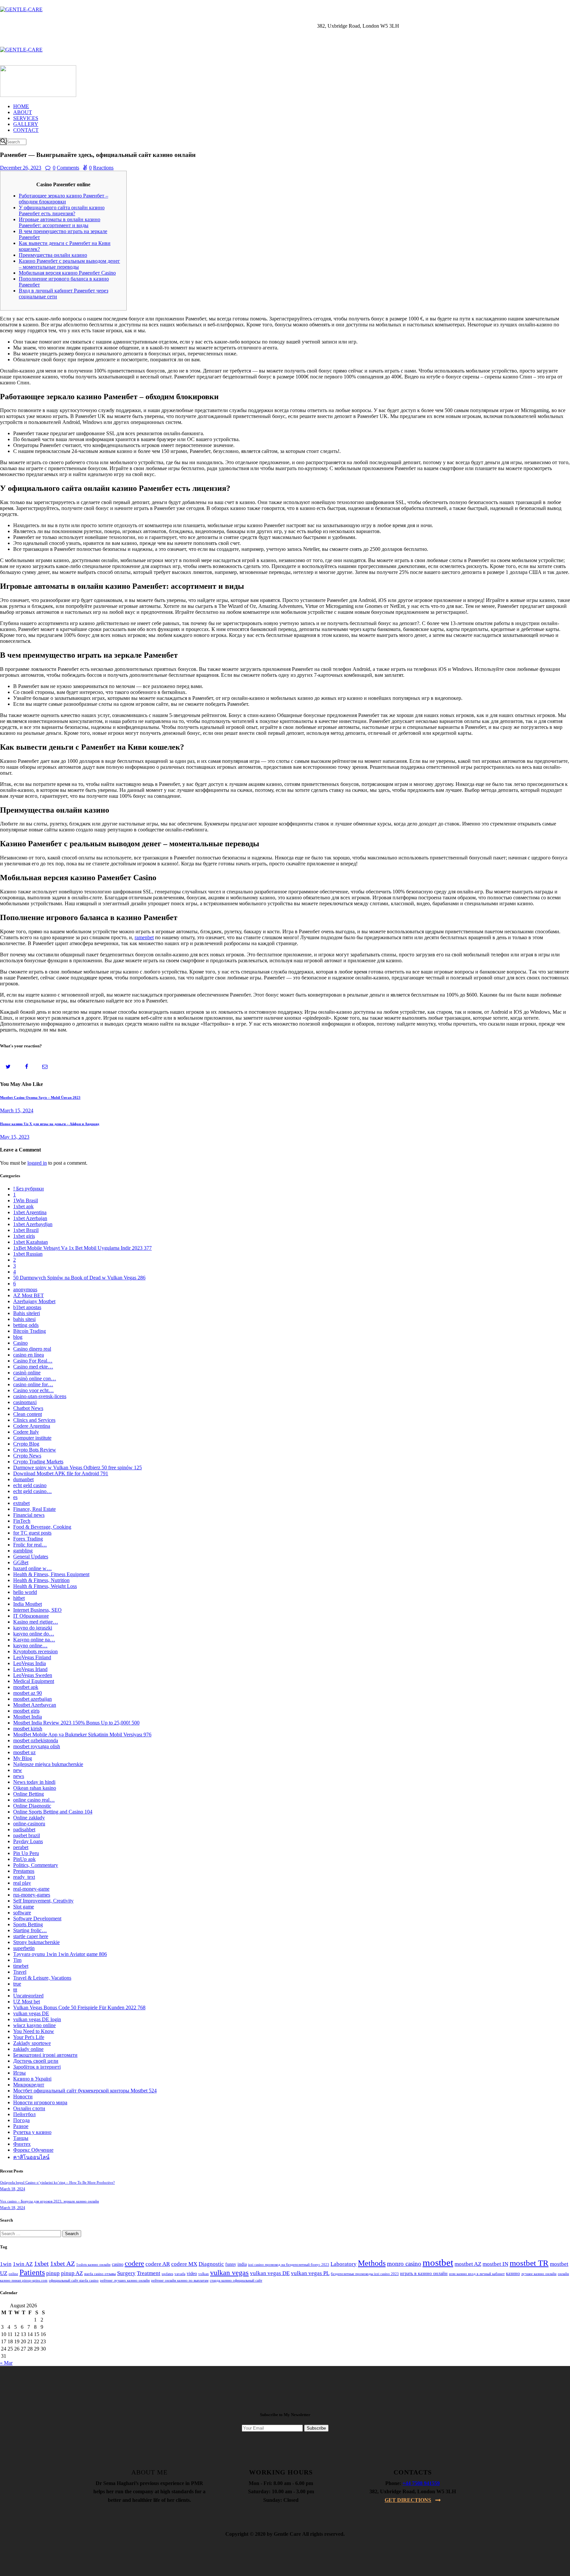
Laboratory (344, 2264)
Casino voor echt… (33, 1390)
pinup (53, 2273)
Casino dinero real (32, 1349)
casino (118, 2264)
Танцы (21, 2138)
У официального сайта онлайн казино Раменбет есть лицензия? (62, 210)
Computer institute (32, 1438)
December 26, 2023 (21, 168)
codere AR (158, 2264)
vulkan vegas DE (31, 2013)
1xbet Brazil (26, 1230)
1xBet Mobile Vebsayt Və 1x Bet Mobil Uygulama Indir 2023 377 (82, 1248)
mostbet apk (26, 1687)
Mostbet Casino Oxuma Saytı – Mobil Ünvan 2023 (40, 1097)
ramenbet (144, 937)
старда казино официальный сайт (236, 2280)
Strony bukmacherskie (36, 1942)
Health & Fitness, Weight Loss (45, 1586)
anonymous (25, 1289)
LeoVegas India (30, 1663)
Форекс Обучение (33, 2150)
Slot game (24, 1907)
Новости (23, 2097)
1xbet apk (23, 1206)
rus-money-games (32, 1895)
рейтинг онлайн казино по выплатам (180, 2280)
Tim (17, 1960)
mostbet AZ (468, 2264)
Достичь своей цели (36, 2061)
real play (22, 1883)
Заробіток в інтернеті (37, 2067)
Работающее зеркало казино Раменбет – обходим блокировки (63, 199)
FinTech (22, 1521)
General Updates (31, 1557)
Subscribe (316, 2428)
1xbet (41, 2263)
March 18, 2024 (13, 2189)
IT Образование (31, 1616)
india (242, 2264)
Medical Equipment (34, 1681)
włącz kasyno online (34, 2025)
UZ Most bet (27, 2002)
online (13, 2274)
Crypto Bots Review (35, 1450)
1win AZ (23, 2264)
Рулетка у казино (32, 2132)
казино (513, 2274)
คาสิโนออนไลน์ (31, 2157)
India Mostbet (28, 1604)
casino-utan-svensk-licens (40, 1396)
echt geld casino (30, 1485)
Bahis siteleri (27, 1313)
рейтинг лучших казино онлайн (125, 2280)
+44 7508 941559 (421, 2483)
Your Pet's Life (29, 2037)
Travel (20, 1972)
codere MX (184, 2264)
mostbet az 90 (28, 1693)
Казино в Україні (32, 2079)
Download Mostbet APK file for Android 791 (61, 1473)
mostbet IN (495, 2264)
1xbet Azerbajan (30, 1218)
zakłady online (28, 2049)
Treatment (149, 2273)
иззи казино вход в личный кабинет (477, 2274)
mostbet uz (24, 1752)
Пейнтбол (24, 2114)
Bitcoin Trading (30, 1331)
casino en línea (29, 1355)
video (192, 2274)
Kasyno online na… (34, 1640)
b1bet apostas (27, 1307)
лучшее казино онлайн (539, 2274)
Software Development (37, 1918)
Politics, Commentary (36, 1865)
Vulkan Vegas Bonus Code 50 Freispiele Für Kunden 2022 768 (79, 2007)
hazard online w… (32, 1568)
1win (6, 2264)
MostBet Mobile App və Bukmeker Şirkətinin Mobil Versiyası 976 (82, 1735)
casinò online (27, 1373)
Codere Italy (26, 1432)
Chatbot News (28, 1408)
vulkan (204, 2274)
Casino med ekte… (33, 1367)
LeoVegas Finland (32, 1657)
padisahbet (24, 1829)
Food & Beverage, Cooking (42, 1527)
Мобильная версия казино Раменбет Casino (67, 273)
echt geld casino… (32, 1491)
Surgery (126, 2273)
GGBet (21, 1562)
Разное (21, 2126)
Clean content (28, 1414)
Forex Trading (28, 1539)
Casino (20, 1343)
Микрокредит (29, 2085)
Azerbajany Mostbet (34, 1301)
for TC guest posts (32, 1533)
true (17, 1984)
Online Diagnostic (32, 1806)
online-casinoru (29, 1824)
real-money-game (31, 1889)
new (18, 1770)
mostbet (438, 2262)
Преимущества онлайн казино (53, 255)
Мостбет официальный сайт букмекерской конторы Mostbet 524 (85, 2091)
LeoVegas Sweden (33, 1675)
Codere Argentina (32, 1426)
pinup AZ (72, 2273)
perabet (21, 1847)
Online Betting (29, 1794)
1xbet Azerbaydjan (33, 1224)
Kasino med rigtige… (36, 1622)
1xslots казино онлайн (93, 2265)
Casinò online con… (35, 1378)
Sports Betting (28, 1924)
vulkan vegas (229, 2273)
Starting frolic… (30, 1930)
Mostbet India (28, 1717)
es (15, 1497)
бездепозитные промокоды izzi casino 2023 (365, 2274)
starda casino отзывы (100, 2274)
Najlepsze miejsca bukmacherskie (48, 1764)
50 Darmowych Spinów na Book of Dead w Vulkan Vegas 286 (79, 1278)
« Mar (6, 2363)
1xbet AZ (63, 2263)
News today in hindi (34, 1782)
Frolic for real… (30, 1545)
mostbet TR (529, 2263)
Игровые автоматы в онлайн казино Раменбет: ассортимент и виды (60, 222)
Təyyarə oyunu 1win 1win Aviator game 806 (60, 1954)
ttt (15, 1990)
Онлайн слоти (29, 2108)
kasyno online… (30, 1646)
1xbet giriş (24, 1236)
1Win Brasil (26, 1200)
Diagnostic (211, 2264)
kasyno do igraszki (33, 1628)
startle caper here (31, 1936)
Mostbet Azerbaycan (35, 1705)
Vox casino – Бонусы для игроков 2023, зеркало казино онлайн (49, 2201)
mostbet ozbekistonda (36, 1740)
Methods (372, 2263)
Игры (19, 2073)
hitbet (19, 1598)
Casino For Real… (33, 1361)
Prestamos (24, 1871)
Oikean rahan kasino (35, 1788)
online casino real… (34, 1800)
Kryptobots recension (35, 1651)
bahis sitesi (24, 1319)
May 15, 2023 (15, 1137)
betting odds (26, 1325)
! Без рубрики (29, 1189)
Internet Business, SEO (37, 1610)
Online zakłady (29, 1818)
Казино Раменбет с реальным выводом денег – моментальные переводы (69, 264)
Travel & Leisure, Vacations (42, 1978)
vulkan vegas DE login (37, 2019)
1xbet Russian (28, 1254)
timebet (21, 1966)
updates (167, 2274)
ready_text (24, 1877)
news (19, 1776)
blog (18, 1337)
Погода (21, 2120)
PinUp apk (24, 1859)
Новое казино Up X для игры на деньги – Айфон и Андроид (50, 1124)
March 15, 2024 (17, 1110)
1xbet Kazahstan (31, 1242)
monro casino (404, 2264)
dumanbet (23, 1479)
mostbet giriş (26, 1711)
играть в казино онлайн (424, 2274)
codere (134, 2263)
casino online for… (33, 1384)
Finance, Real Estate (34, 1509)
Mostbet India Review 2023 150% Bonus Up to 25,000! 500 (76, 1723)
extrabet (21, 1503)
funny (231, 2264)
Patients (32, 2272)
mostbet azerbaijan (32, 1699)
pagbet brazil (27, 1835)
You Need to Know (34, 2031)
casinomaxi (25, 1402)
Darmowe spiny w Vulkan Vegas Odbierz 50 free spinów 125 (78, 1468)
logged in (37, 1163)
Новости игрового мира (40, 2102)
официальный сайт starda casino (74, 2280)
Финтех (22, 2144)
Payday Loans (28, 1841)
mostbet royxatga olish (37, 1746)
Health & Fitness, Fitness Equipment (51, 1574)
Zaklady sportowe (32, 2043)
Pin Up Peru (26, 1853)
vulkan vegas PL (310, 2273)
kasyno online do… (34, 1634)
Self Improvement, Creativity (43, 1901)
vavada (180, 2274)
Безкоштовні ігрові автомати (45, 2055)
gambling (23, 1551)
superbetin (24, 1948)
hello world (25, 1592)
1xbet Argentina (30, 1212)
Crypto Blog (26, 1444)
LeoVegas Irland (30, 1669)
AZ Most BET (29, 1295)
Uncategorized (28, 1996)
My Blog (23, 1758)
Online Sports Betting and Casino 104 (53, 1812)
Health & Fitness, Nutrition (41, 1580)
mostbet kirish (28, 1729)
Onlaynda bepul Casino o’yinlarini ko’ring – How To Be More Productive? (57, 2182)
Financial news (29, 1515)
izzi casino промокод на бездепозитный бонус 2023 (289, 2265)
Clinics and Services (34, 1420)
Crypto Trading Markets (38, 1462)
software (22, 1913)
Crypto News (27, 1456)
